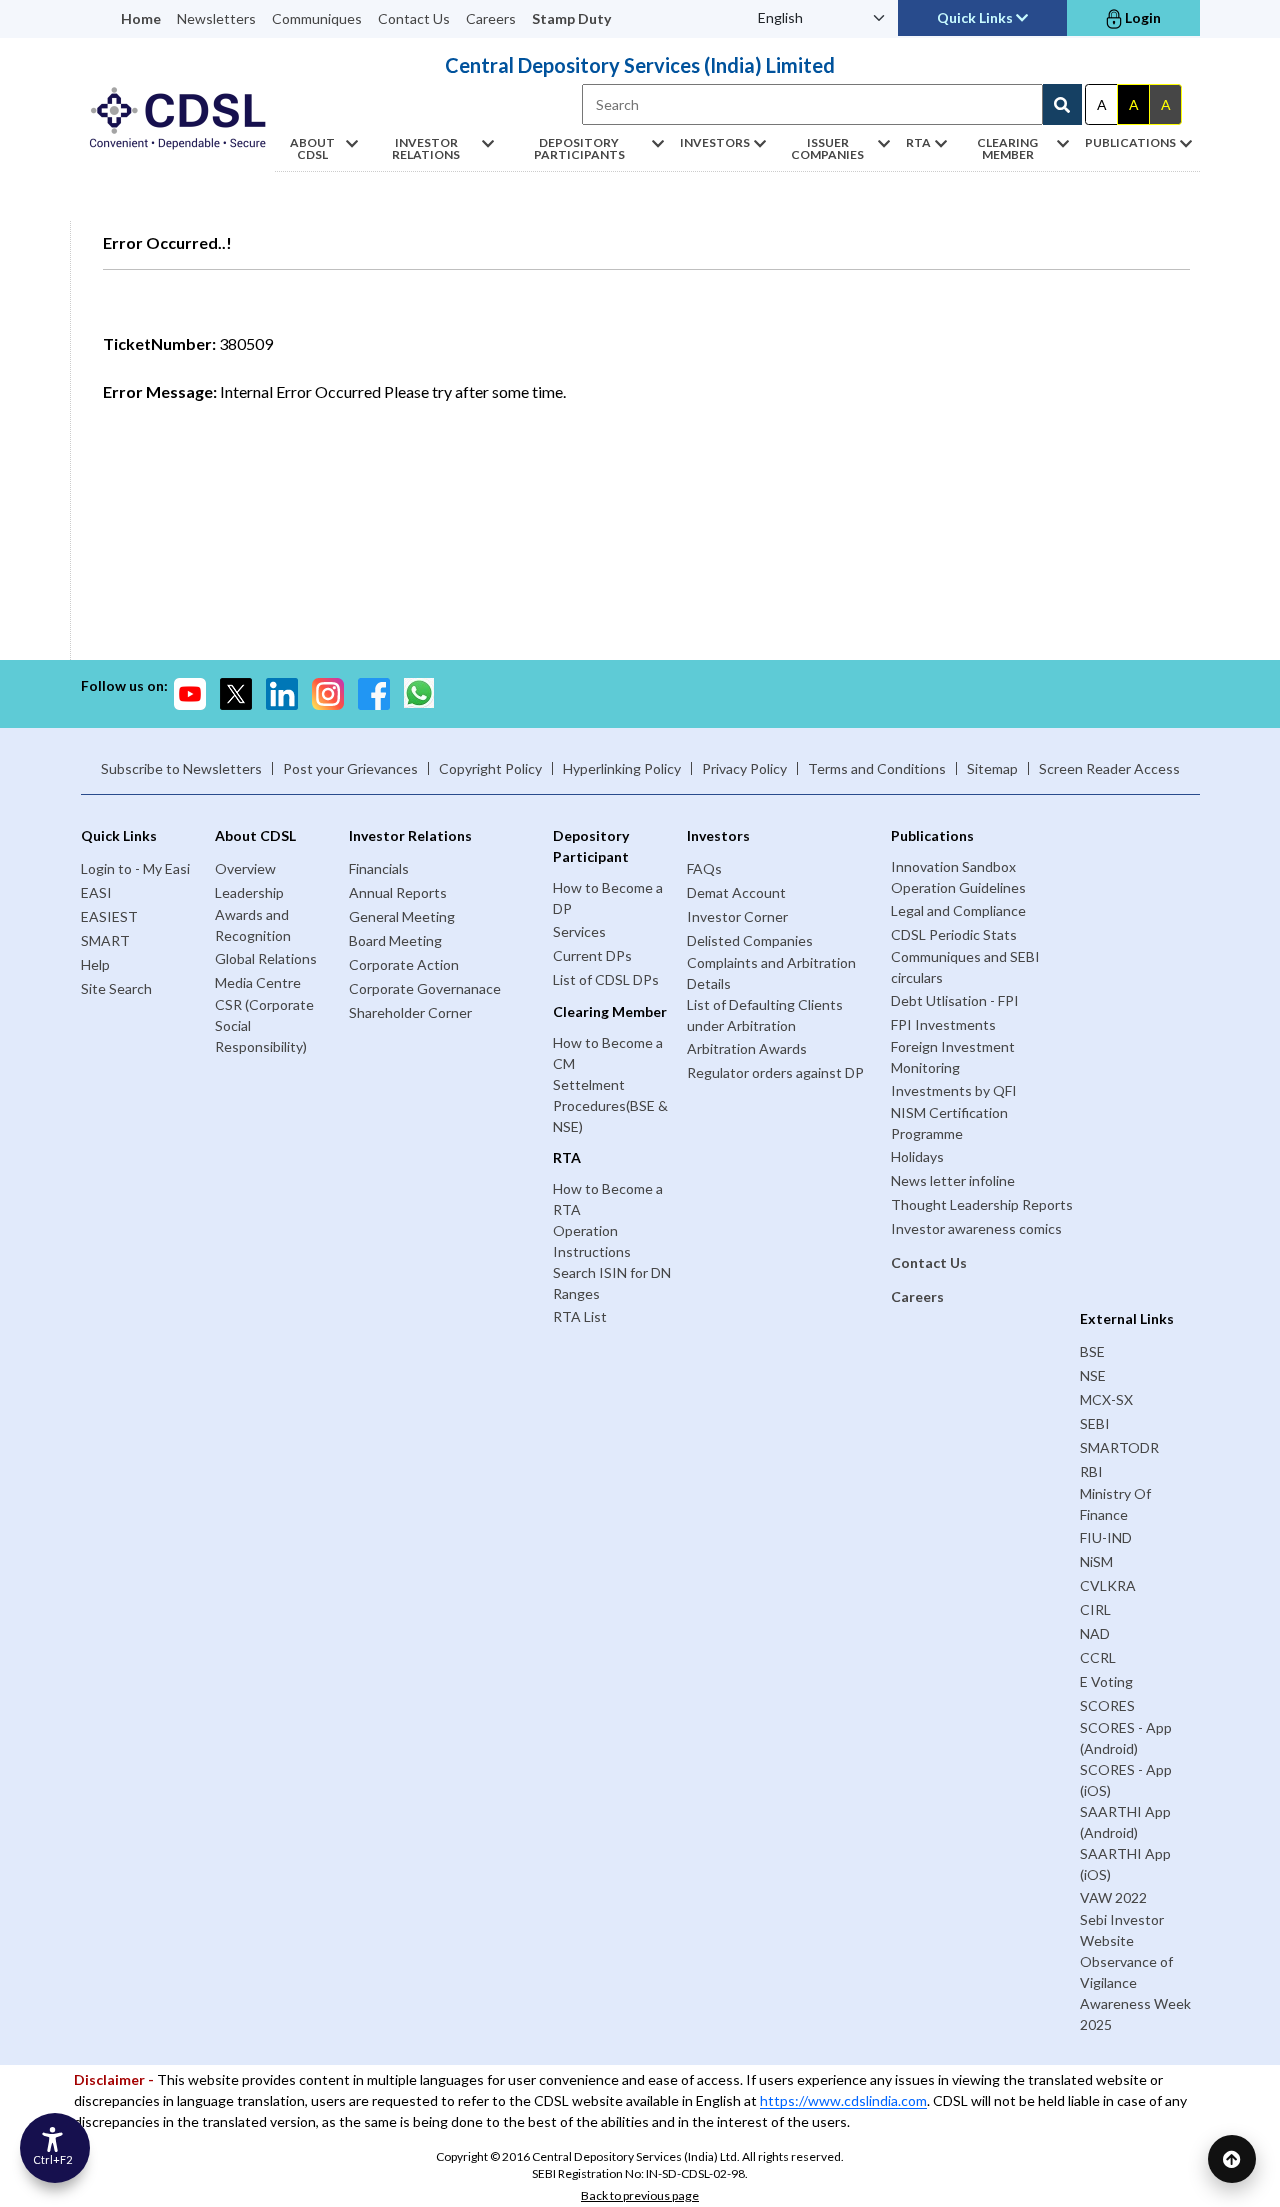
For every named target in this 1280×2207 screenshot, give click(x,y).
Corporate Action (404, 964)
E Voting (1106, 1681)
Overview (245, 868)
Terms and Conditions (877, 768)
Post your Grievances (350, 768)
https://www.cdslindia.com (843, 2100)
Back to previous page (640, 2195)
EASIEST (109, 916)
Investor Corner (737, 916)
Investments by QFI (954, 1090)
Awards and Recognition (253, 925)
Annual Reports (398, 892)
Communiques (317, 18)
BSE (1092, 1351)
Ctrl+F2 (52, 2159)
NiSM (1096, 1561)
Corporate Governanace (425, 988)
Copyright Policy (490, 768)
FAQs (704, 868)
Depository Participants (579, 148)
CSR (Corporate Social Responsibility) (264, 1025)
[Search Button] (1062, 104)
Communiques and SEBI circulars (965, 967)
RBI (1091, 1471)
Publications (1130, 142)
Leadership (249, 892)
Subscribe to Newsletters (181, 768)
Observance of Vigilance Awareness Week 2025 (1135, 1993)
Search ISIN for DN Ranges (612, 1283)
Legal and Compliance (958, 910)
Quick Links (976, 17)
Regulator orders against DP (775, 1072)
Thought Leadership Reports (982, 1204)
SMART (105, 940)
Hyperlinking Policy (622, 768)
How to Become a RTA (608, 1199)
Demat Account (736, 892)
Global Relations (266, 958)
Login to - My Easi (135, 868)
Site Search (116, 988)
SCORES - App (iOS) (1126, 1780)
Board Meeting (395, 940)
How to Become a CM (608, 1053)
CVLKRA (1108, 1585)
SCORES (1107, 1705)
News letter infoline (953, 1180)
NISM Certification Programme (949, 1123)
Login (1141, 17)
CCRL (1098, 1657)
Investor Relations (426, 148)
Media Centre (258, 982)
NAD (1095, 1633)
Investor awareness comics (976, 1228)
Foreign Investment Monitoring (953, 1057)
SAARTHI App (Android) (1125, 1822)
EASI (96, 892)
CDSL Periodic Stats (954, 934)
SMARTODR (1119, 1447)
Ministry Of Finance (1115, 1504)
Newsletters (216, 18)
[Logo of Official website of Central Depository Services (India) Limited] (178, 118)
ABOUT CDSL (312, 148)
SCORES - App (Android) (1126, 1738)
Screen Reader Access (1109, 768)
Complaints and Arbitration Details (771, 973)
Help (95, 964)
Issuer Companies (827, 148)
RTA (918, 142)
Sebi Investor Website (1122, 1930)
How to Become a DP (608, 898)
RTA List (580, 1316)
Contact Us (414, 18)
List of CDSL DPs (606, 979)
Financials (379, 868)
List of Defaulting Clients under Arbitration (765, 1015)
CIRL (1095, 1609)
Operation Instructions (592, 1241)
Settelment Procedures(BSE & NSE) (610, 1105)
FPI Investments (943, 1024)
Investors (715, 142)
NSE (1093, 1375)
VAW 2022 (1113, 1897)
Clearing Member (1007, 148)
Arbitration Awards (747, 1048)
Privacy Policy (744, 768)
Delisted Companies (750, 940)
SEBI (1095, 1423)
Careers (491, 18)
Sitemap (992, 768)
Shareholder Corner (410, 1012)
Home (141, 18)
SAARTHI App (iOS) (1125, 1864)
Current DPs (592, 955)
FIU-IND (1106, 1537)
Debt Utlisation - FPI (955, 1000)
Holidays (917, 1156)
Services (579, 931)
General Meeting (402, 916)
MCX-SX (1106, 1399)
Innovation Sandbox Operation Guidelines (958, 877)
